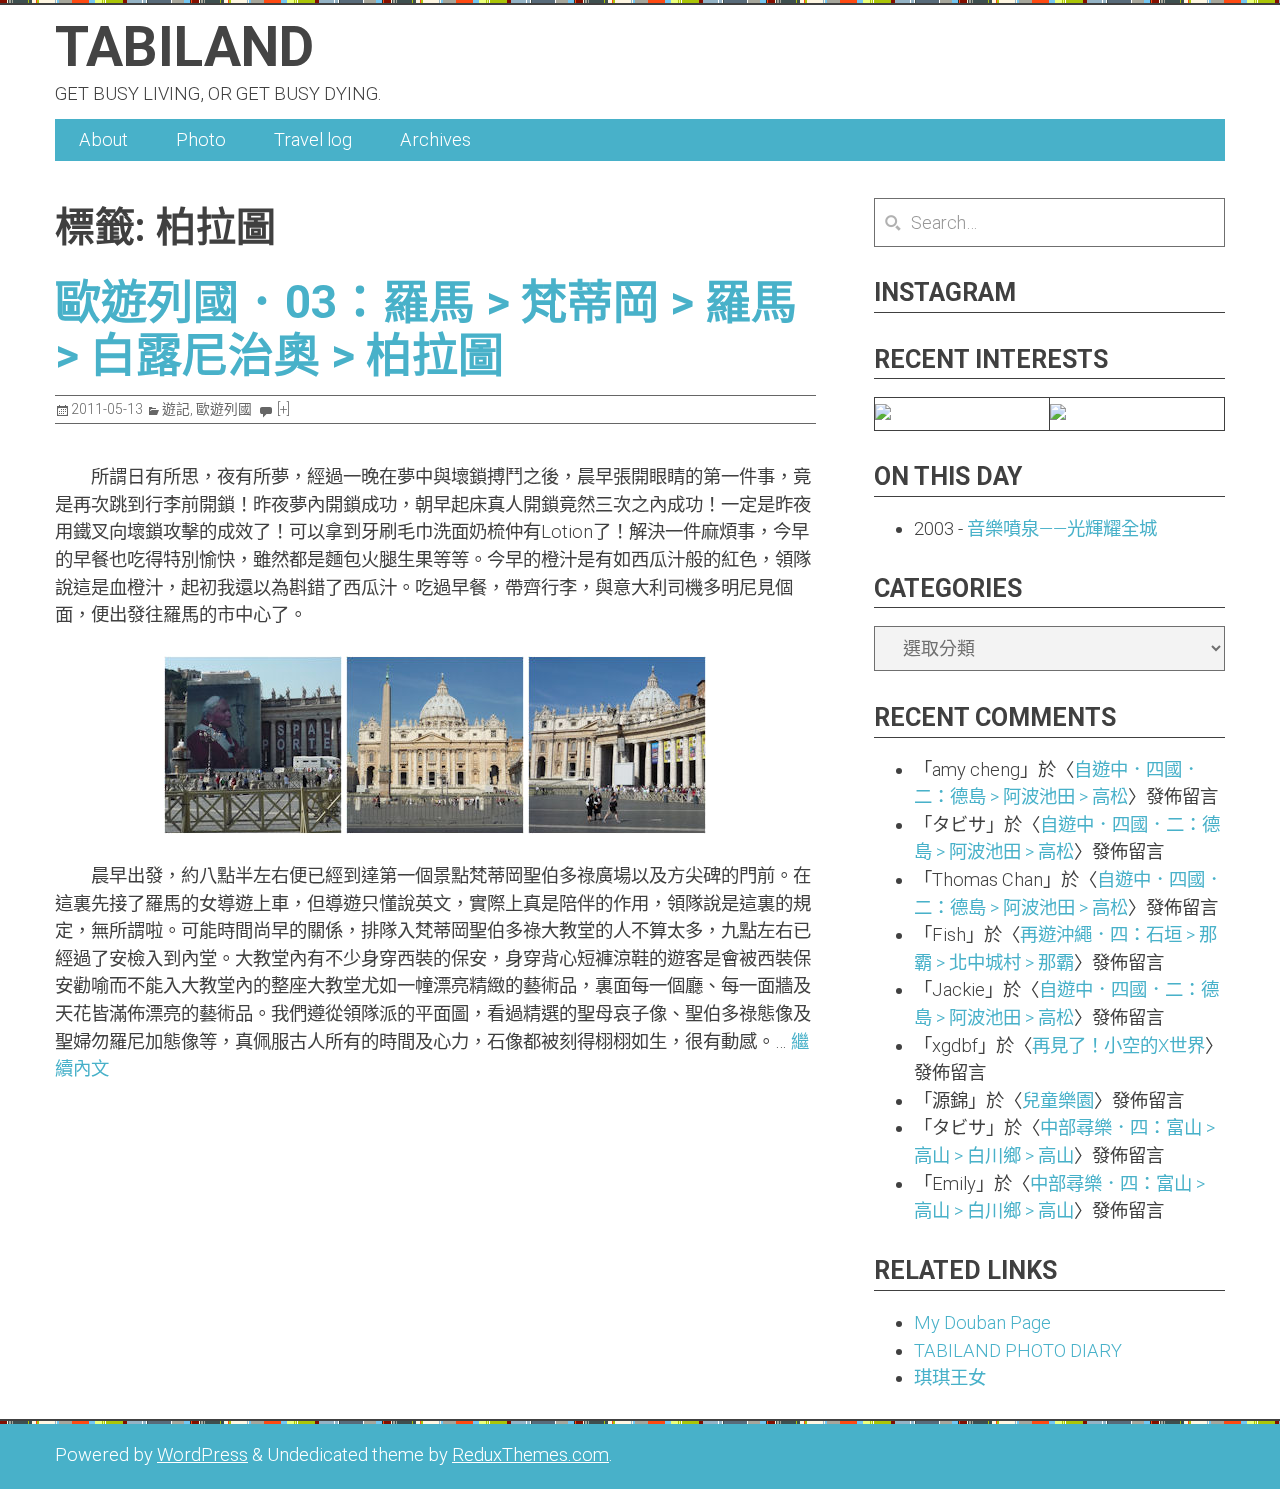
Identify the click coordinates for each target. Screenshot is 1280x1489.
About (103, 139)
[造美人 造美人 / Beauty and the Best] (1058, 413)
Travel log (313, 139)
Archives (435, 139)
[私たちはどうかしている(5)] (883, 413)
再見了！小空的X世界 (1118, 1045)
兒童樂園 (1058, 1100)
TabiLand (184, 47)
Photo (201, 139)
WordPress (202, 1454)
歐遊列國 (224, 409)
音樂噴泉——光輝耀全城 (1062, 528)
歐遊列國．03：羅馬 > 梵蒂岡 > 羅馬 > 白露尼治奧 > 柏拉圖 (426, 328)
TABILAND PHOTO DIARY (1018, 1350)
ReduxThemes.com (530, 1454)
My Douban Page (982, 1322)
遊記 (176, 409)
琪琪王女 (950, 1377)
